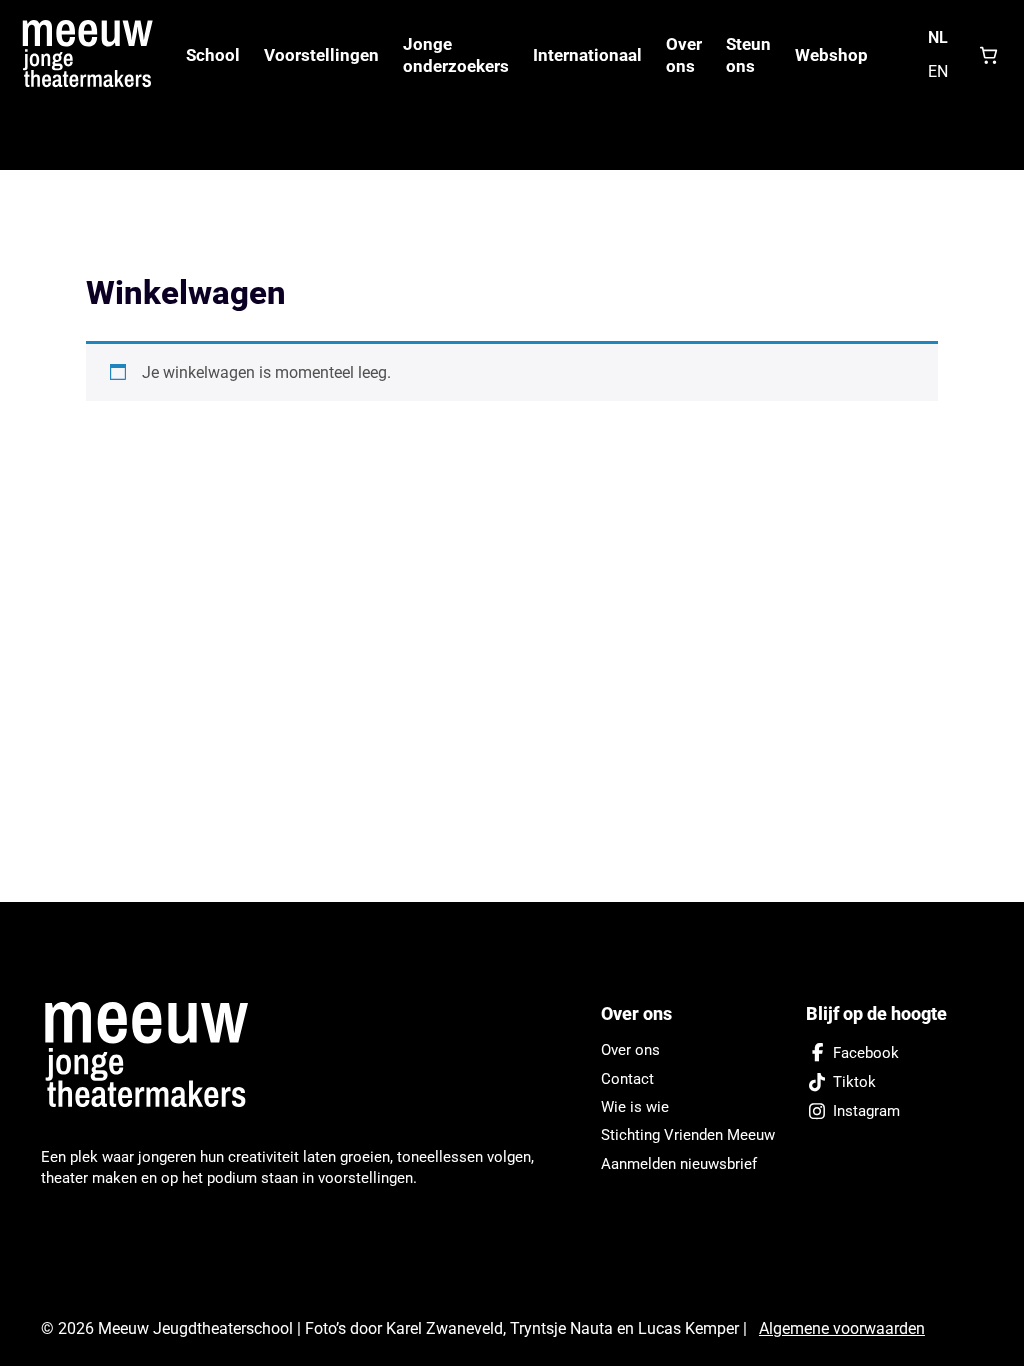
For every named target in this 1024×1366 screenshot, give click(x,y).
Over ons (684, 55)
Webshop (831, 55)
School (213, 55)
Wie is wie (635, 1107)
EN (938, 71)
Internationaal (587, 55)
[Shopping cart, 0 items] (988, 55)
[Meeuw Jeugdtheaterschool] (158, 1056)
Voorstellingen (321, 55)
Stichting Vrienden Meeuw (688, 1135)
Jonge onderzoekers (456, 55)
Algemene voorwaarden (842, 1328)
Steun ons (748, 55)
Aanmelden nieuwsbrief (679, 1164)
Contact (627, 1079)
